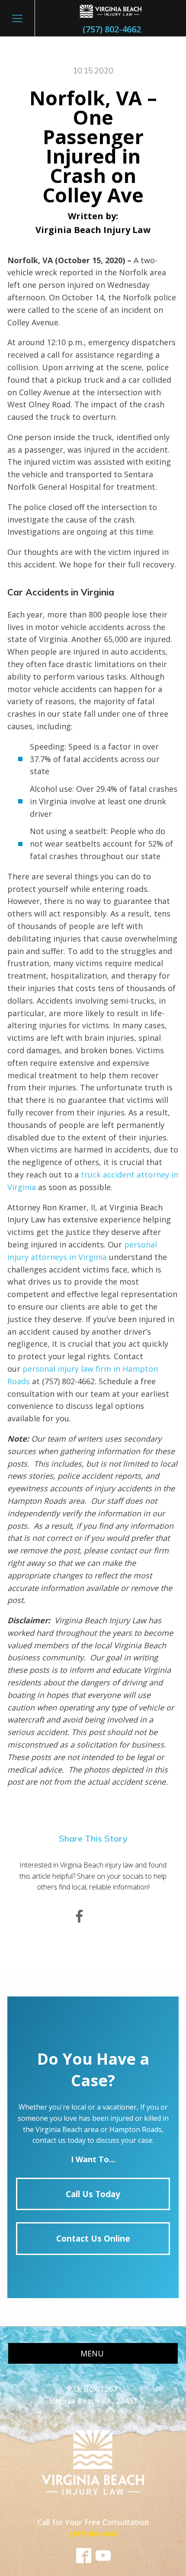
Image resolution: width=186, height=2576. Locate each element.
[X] (107, 1917)
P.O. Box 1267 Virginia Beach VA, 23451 (93, 2395)
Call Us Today (93, 2194)
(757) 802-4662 (112, 29)
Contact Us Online (93, 2238)
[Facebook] (79, 1917)
